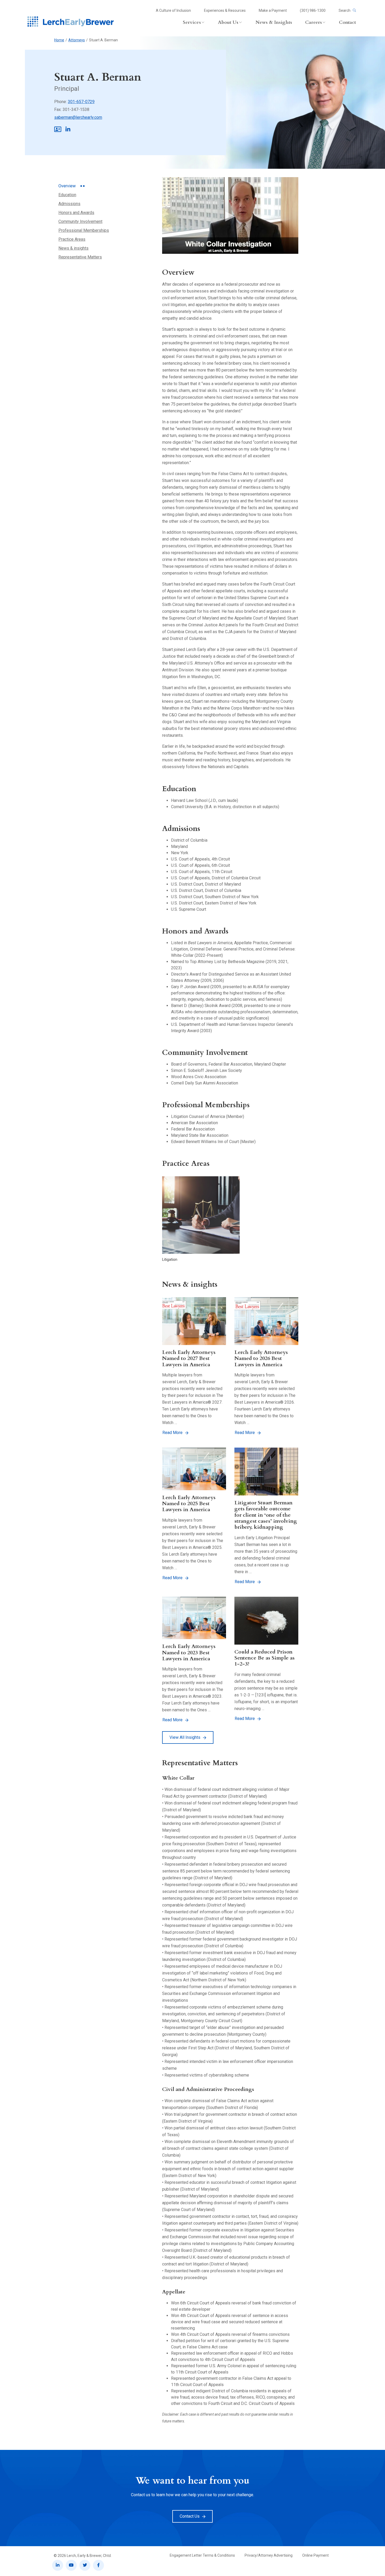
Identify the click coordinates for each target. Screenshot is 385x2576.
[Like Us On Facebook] (98, 2565)
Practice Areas (72, 239)
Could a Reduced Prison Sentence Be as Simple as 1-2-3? (265, 1658)
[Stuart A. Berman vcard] (58, 130)
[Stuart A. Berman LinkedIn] (68, 130)
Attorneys (77, 40)
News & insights (73, 248)
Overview (67, 186)
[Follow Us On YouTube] (71, 2565)
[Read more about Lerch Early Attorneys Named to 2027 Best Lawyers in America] (194, 1321)
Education (67, 195)
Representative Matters (80, 257)
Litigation (170, 1259)
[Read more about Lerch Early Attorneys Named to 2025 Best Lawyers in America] (194, 1469)
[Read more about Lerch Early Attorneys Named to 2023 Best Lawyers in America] (194, 1618)
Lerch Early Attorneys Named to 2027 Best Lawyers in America (189, 1358)
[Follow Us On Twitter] (85, 2565)
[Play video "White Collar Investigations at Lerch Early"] (230, 215)
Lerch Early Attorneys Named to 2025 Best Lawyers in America (189, 1504)
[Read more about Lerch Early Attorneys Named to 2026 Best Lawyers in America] (266, 1321)
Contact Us (190, 2516)
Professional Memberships (84, 230)
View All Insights (185, 1737)
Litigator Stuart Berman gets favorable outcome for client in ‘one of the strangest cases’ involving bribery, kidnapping (266, 1515)
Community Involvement (80, 221)
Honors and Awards (76, 213)
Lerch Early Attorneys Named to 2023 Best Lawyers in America (189, 1652)
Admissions (69, 204)
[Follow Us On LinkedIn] (58, 2565)
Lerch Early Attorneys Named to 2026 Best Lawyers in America (261, 1358)
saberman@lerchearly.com (78, 117)
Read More (172, 1433)
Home (59, 40)
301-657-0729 (81, 102)
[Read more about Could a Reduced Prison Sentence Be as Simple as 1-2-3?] (266, 1621)
